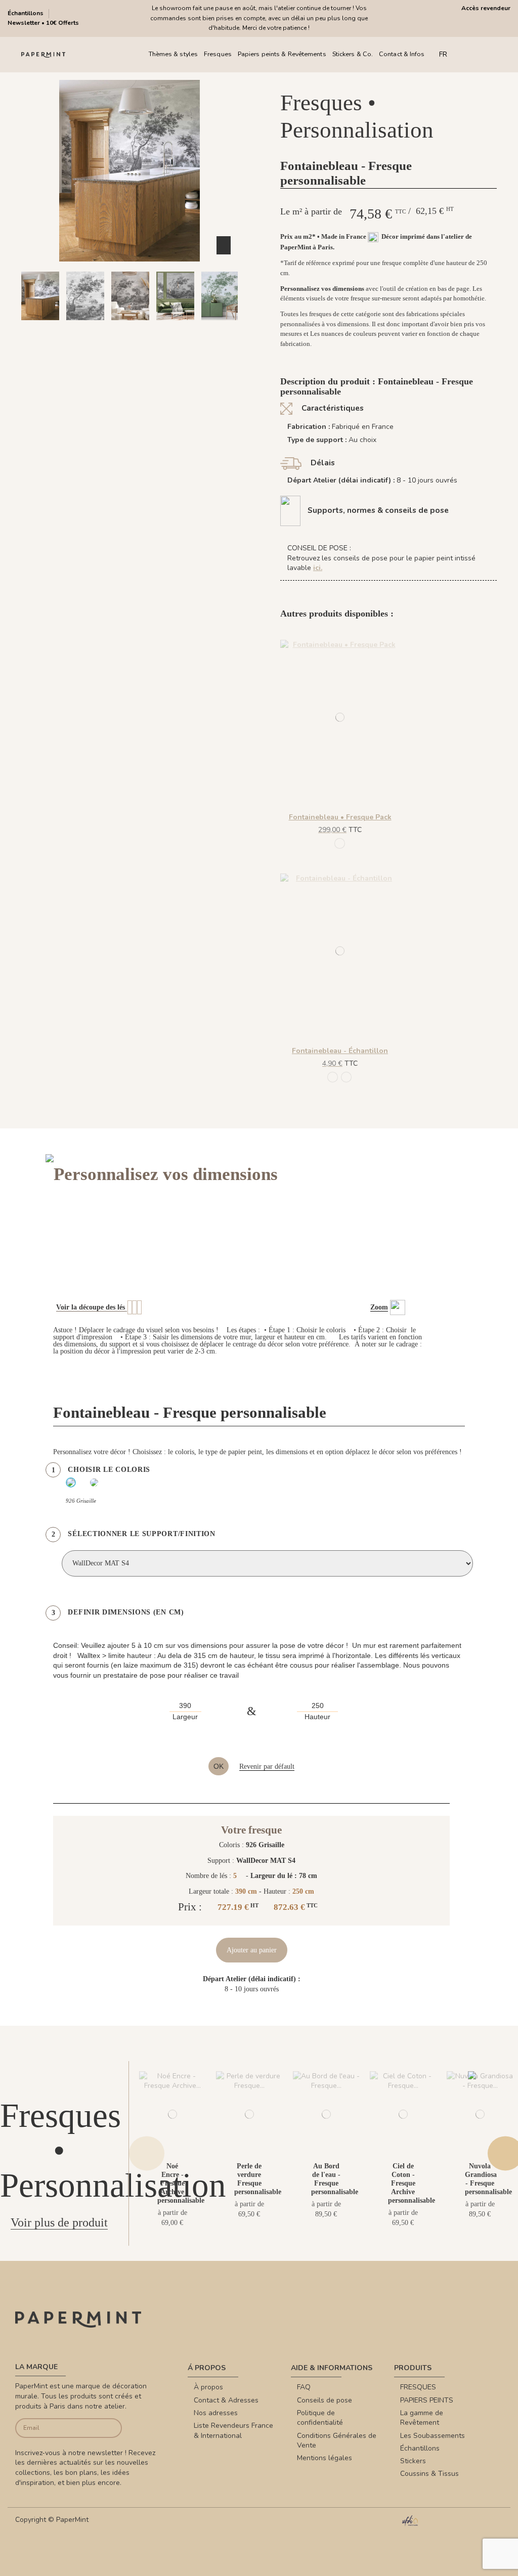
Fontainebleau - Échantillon (340, 1051)
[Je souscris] (111, 2428)
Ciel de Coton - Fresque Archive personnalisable (412, 2183)
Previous (147, 2153)
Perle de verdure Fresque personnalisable (258, 2179)
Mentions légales (325, 2458)
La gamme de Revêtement (422, 2418)
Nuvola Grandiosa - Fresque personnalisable (488, 2179)
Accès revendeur (486, 8)
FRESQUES (418, 2387)
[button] (99, 329)
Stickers (413, 2461)
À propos (208, 2387)
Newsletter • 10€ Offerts (43, 23)
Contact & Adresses (226, 2400)
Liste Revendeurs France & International (233, 2431)
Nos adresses (216, 2413)
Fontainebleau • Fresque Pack (340, 817)
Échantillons (26, 13)
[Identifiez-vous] (486, 54)
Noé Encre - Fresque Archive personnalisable (181, 2183)
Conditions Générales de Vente (337, 2441)
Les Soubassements (433, 2436)
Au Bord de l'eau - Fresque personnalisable (335, 2179)
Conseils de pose (325, 2400)
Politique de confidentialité (320, 2418)
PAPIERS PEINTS (427, 2400)
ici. (318, 568)
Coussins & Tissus (429, 2474)
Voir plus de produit (59, 2222)
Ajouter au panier (252, 1950)
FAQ (304, 2387)
